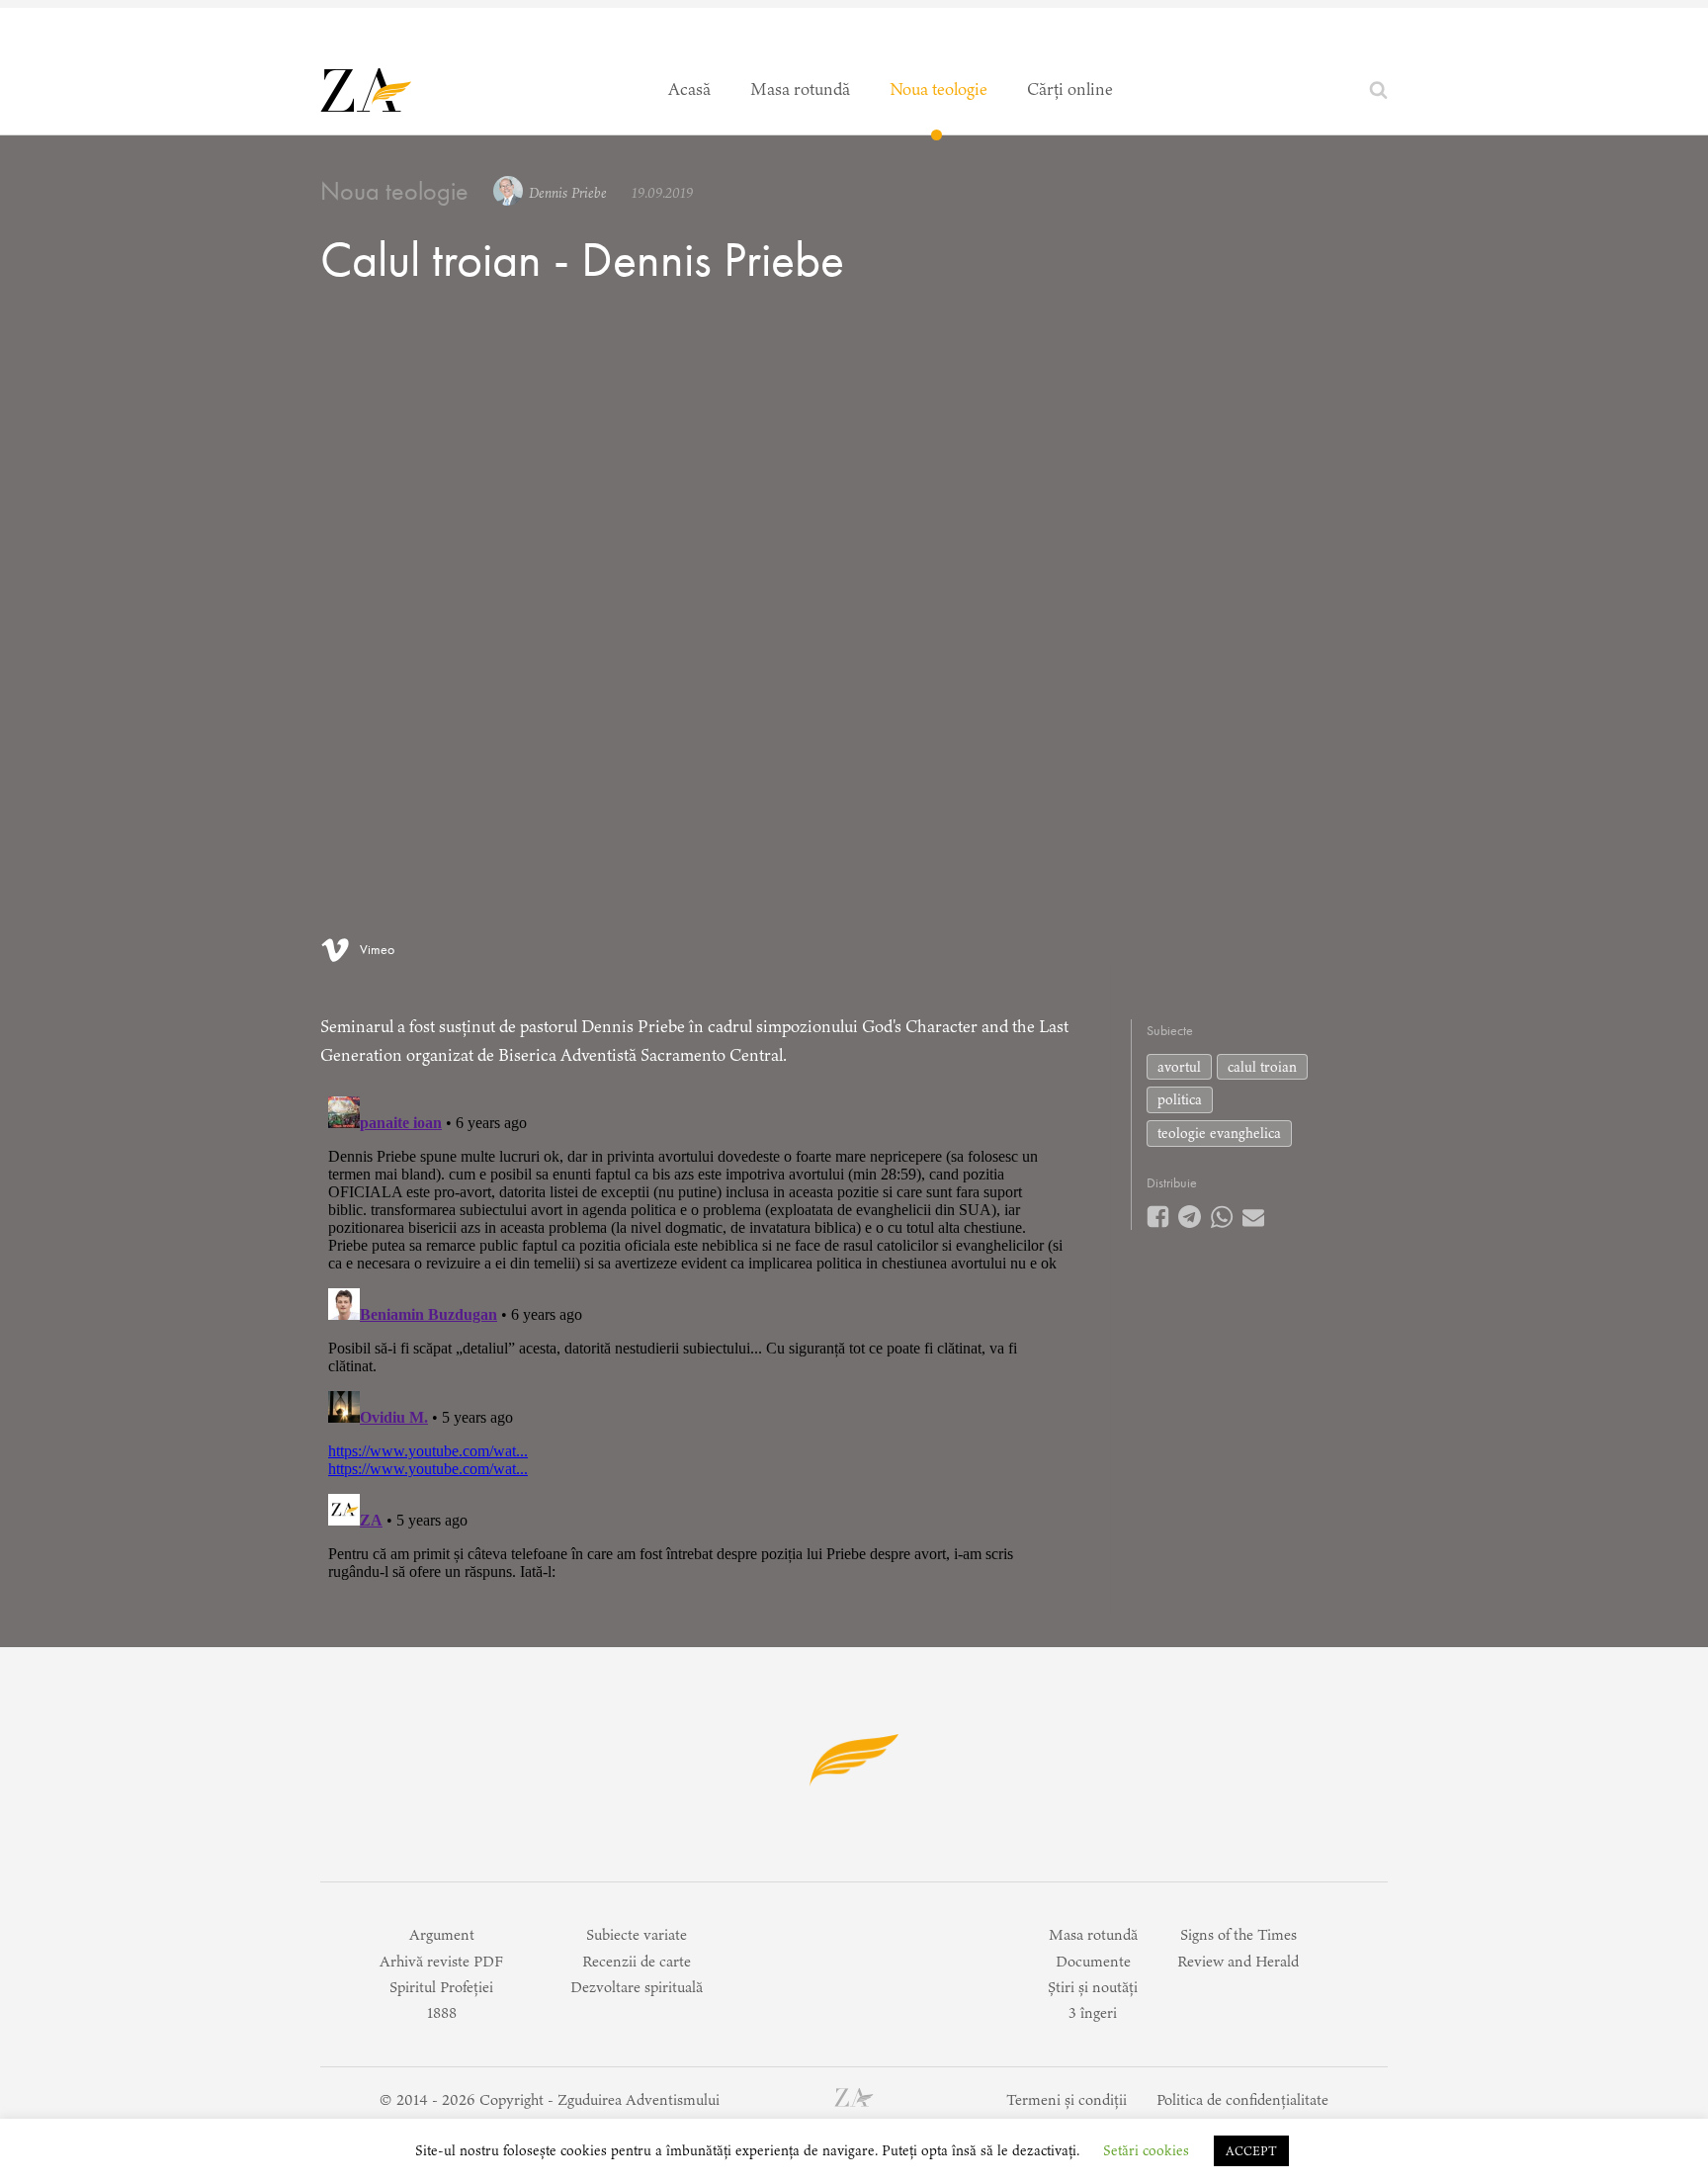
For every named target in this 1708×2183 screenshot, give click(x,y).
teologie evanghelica (1219, 1133)
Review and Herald (1238, 1961)
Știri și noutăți (1093, 1987)
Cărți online (1070, 89)
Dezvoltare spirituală (637, 1987)
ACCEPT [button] (1251, 2151)
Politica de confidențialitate (1242, 2099)
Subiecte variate (637, 1934)
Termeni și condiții (1067, 2099)
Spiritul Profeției (441, 1987)
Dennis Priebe (568, 193)
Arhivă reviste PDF (441, 1961)
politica (1180, 1099)
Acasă (689, 89)
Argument (442, 1934)
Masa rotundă (800, 89)
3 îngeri (1093, 2012)
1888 (442, 2012)
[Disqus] (695, 1336)
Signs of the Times (1238, 1934)
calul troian (1262, 1067)
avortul (1179, 1067)
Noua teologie (939, 89)
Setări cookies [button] (1146, 2150)
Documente (1093, 1961)
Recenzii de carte (637, 1961)
